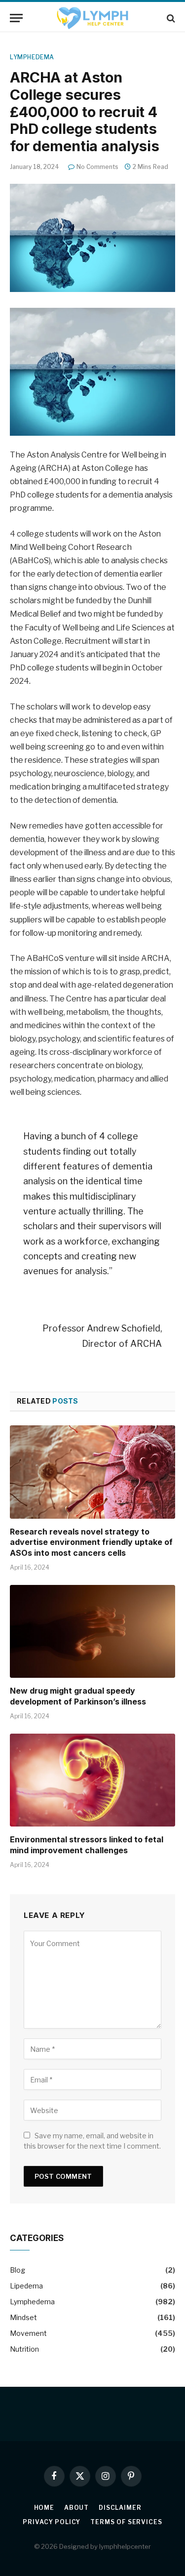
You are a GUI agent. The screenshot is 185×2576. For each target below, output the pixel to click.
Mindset (23, 2317)
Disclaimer (120, 2508)
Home (44, 2508)
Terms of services (126, 2522)
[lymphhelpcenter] (92, 18)
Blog (18, 2270)
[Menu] (16, 18)
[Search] (170, 18)
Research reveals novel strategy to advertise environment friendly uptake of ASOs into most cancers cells (91, 1542)
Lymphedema (32, 57)
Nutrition (24, 2349)
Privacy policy (52, 2522)
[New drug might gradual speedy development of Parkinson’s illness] (92, 1631)
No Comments (97, 167)
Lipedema (26, 2286)
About (76, 2508)
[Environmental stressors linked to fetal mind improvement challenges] (92, 1780)
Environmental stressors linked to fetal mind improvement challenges (87, 1845)
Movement (28, 2333)
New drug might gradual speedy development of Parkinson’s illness (78, 1696)
